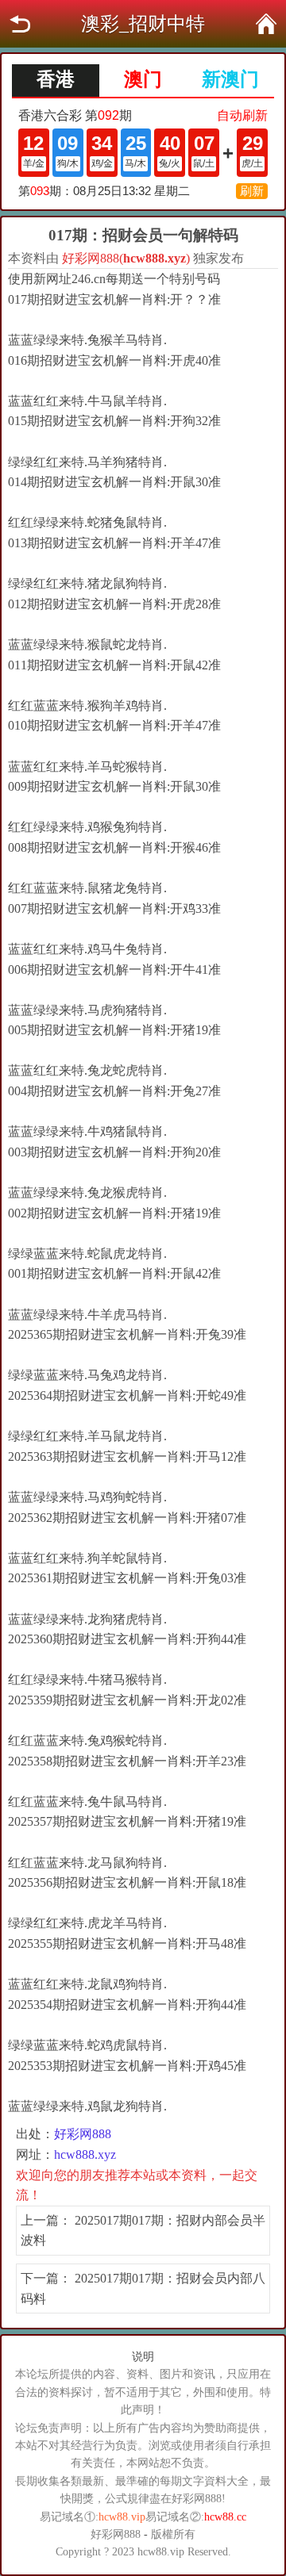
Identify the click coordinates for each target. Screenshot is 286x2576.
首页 (266, 24)
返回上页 (20, 24)
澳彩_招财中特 (143, 24)
